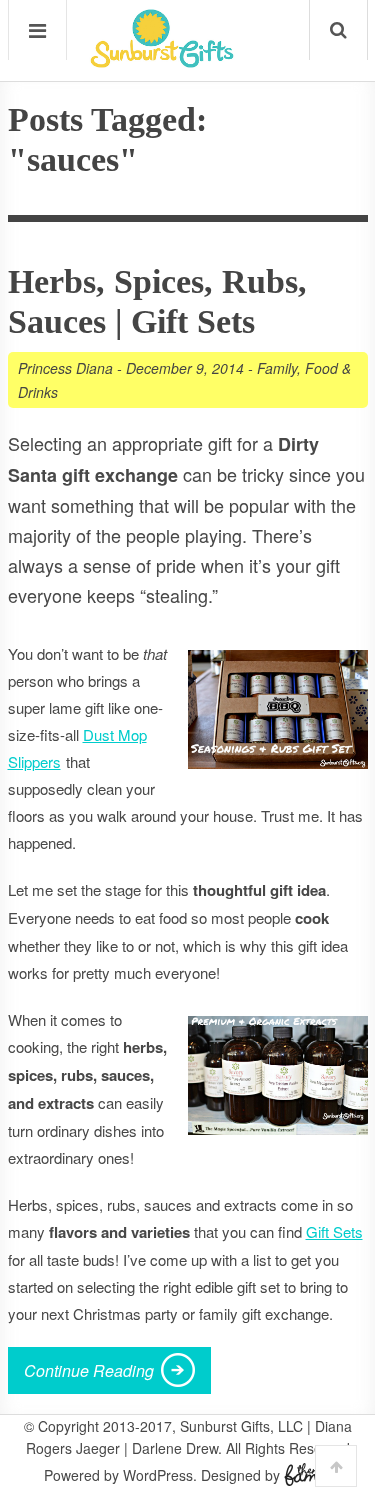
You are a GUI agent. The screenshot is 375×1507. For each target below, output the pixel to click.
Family (277, 368)
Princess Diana (65, 368)
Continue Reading (89, 1370)
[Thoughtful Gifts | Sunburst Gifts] (162, 61)
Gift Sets (334, 1231)
